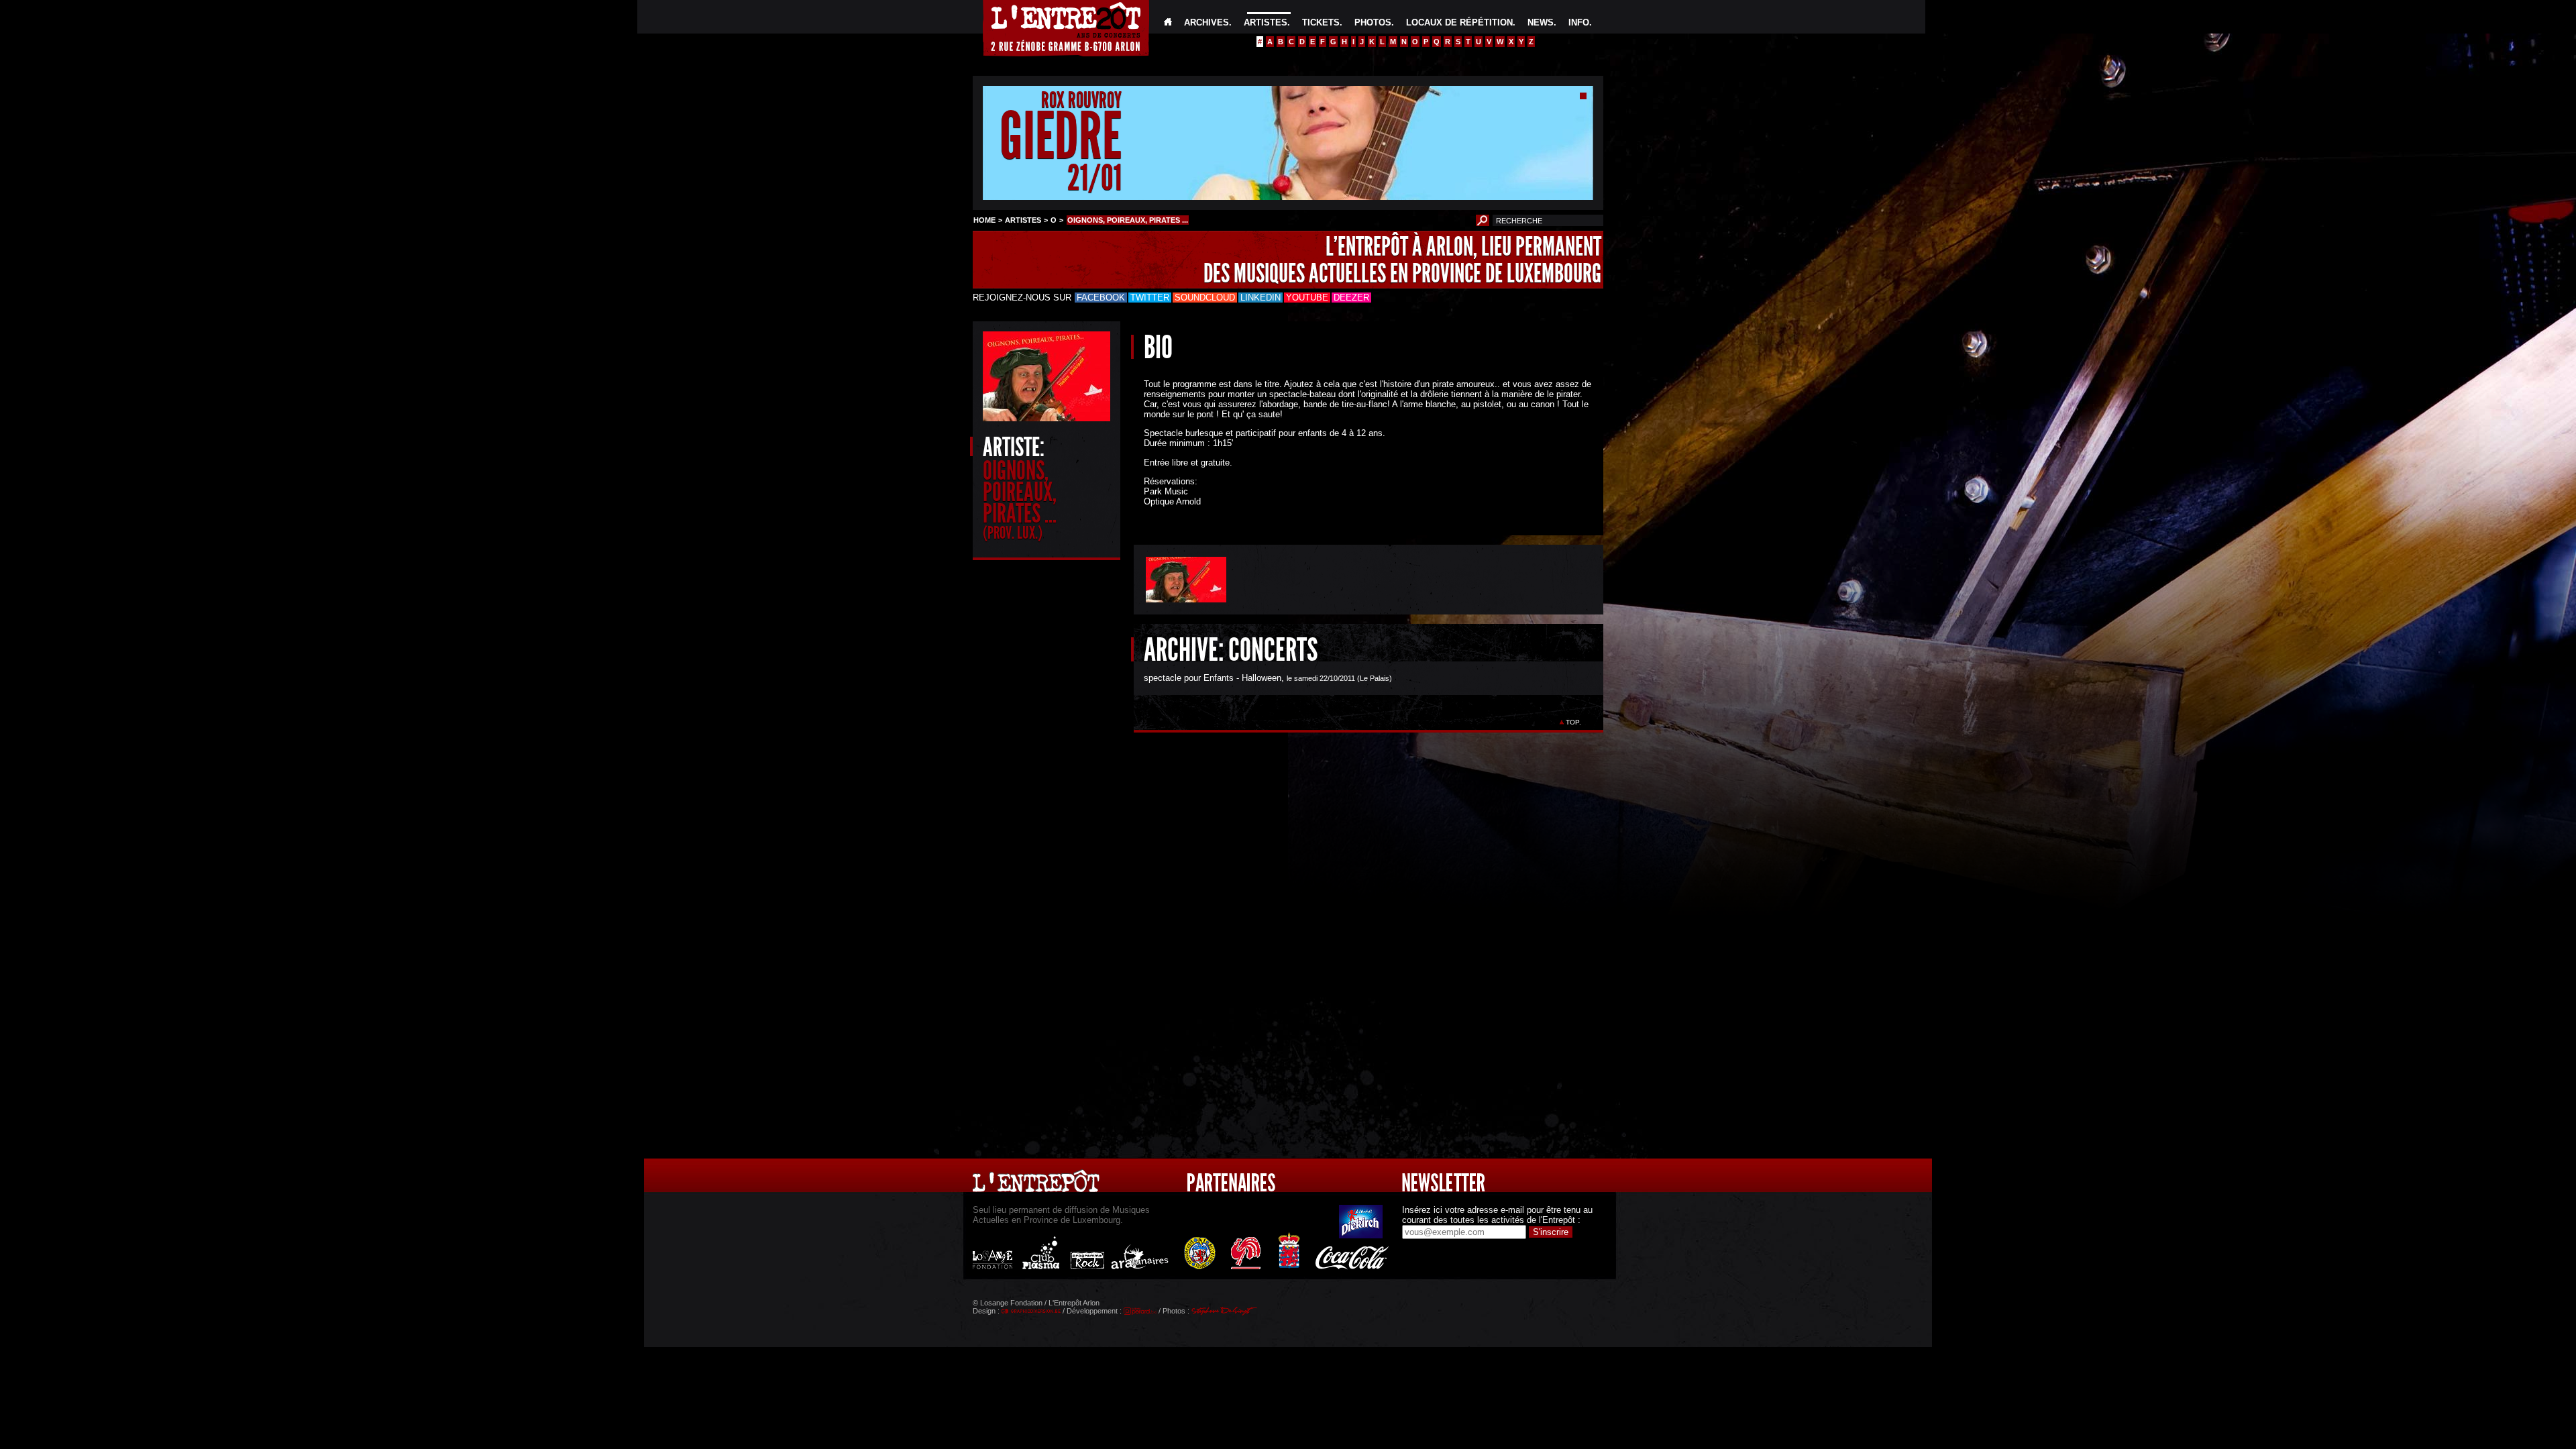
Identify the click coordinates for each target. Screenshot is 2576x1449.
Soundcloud (1205, 298)
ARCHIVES (1206, 22)
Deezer (1351, 298)
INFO (1579, 22)
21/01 (1094, 177)
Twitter (1150, 298)
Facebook (1101, 298)
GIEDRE (1061, 137)
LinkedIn (1260, 298)
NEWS (1541, 22)
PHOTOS (1373, 22)
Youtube (1307, 298)
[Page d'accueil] (1168, 22)
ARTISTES (1266, 22)
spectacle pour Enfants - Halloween (1213, 678)
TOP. (1573, 722)
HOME (984, 220)
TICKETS (1321, 22)
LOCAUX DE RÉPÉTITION (1459, 22)
